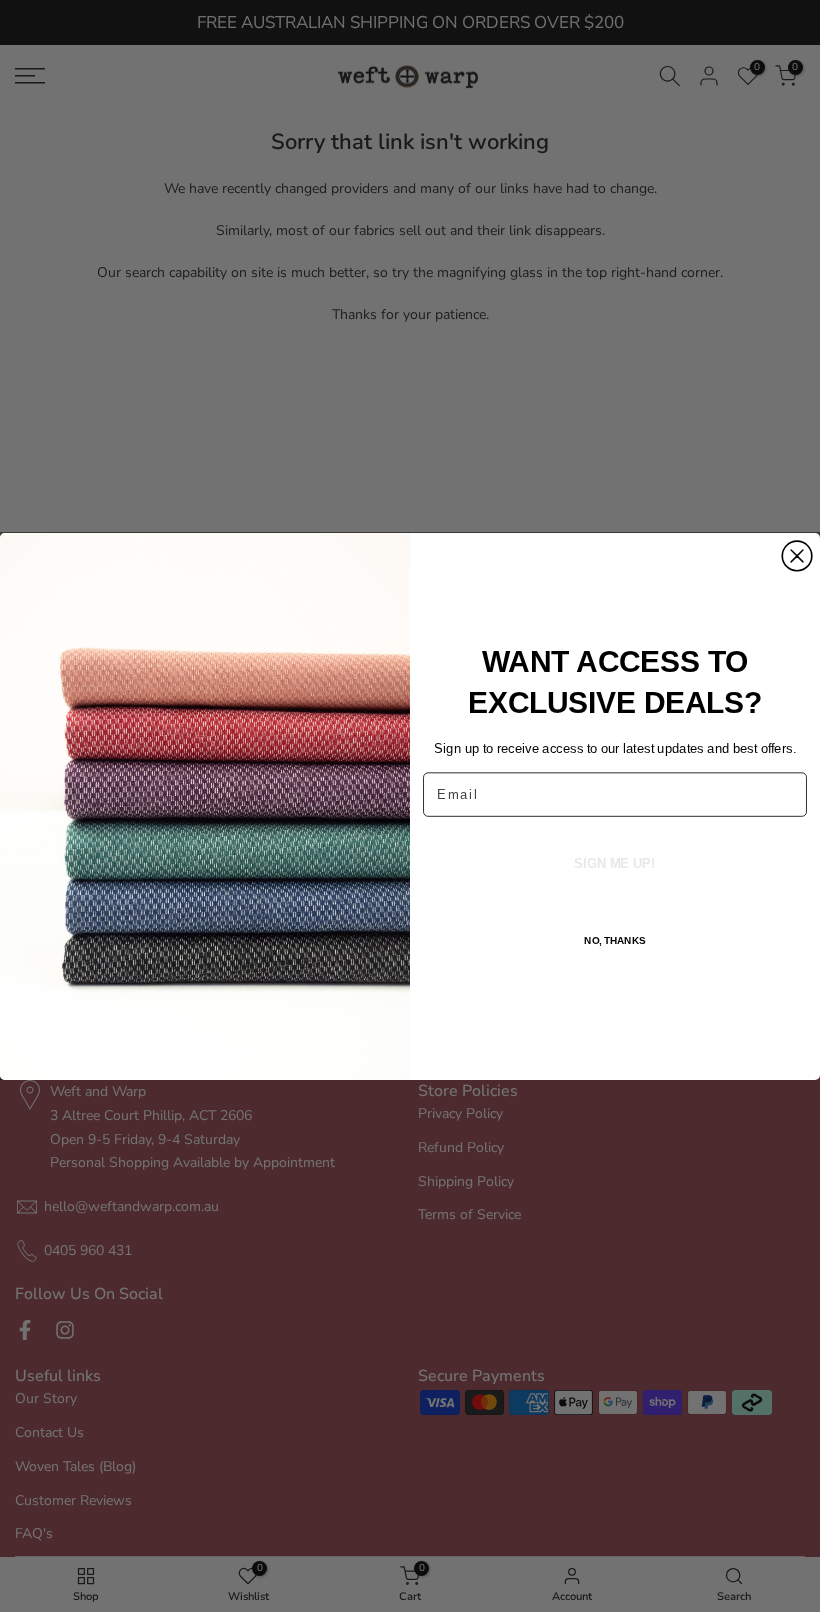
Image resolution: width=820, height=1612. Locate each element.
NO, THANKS (615, 939)
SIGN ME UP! (614, 863)
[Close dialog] (797, 556)
